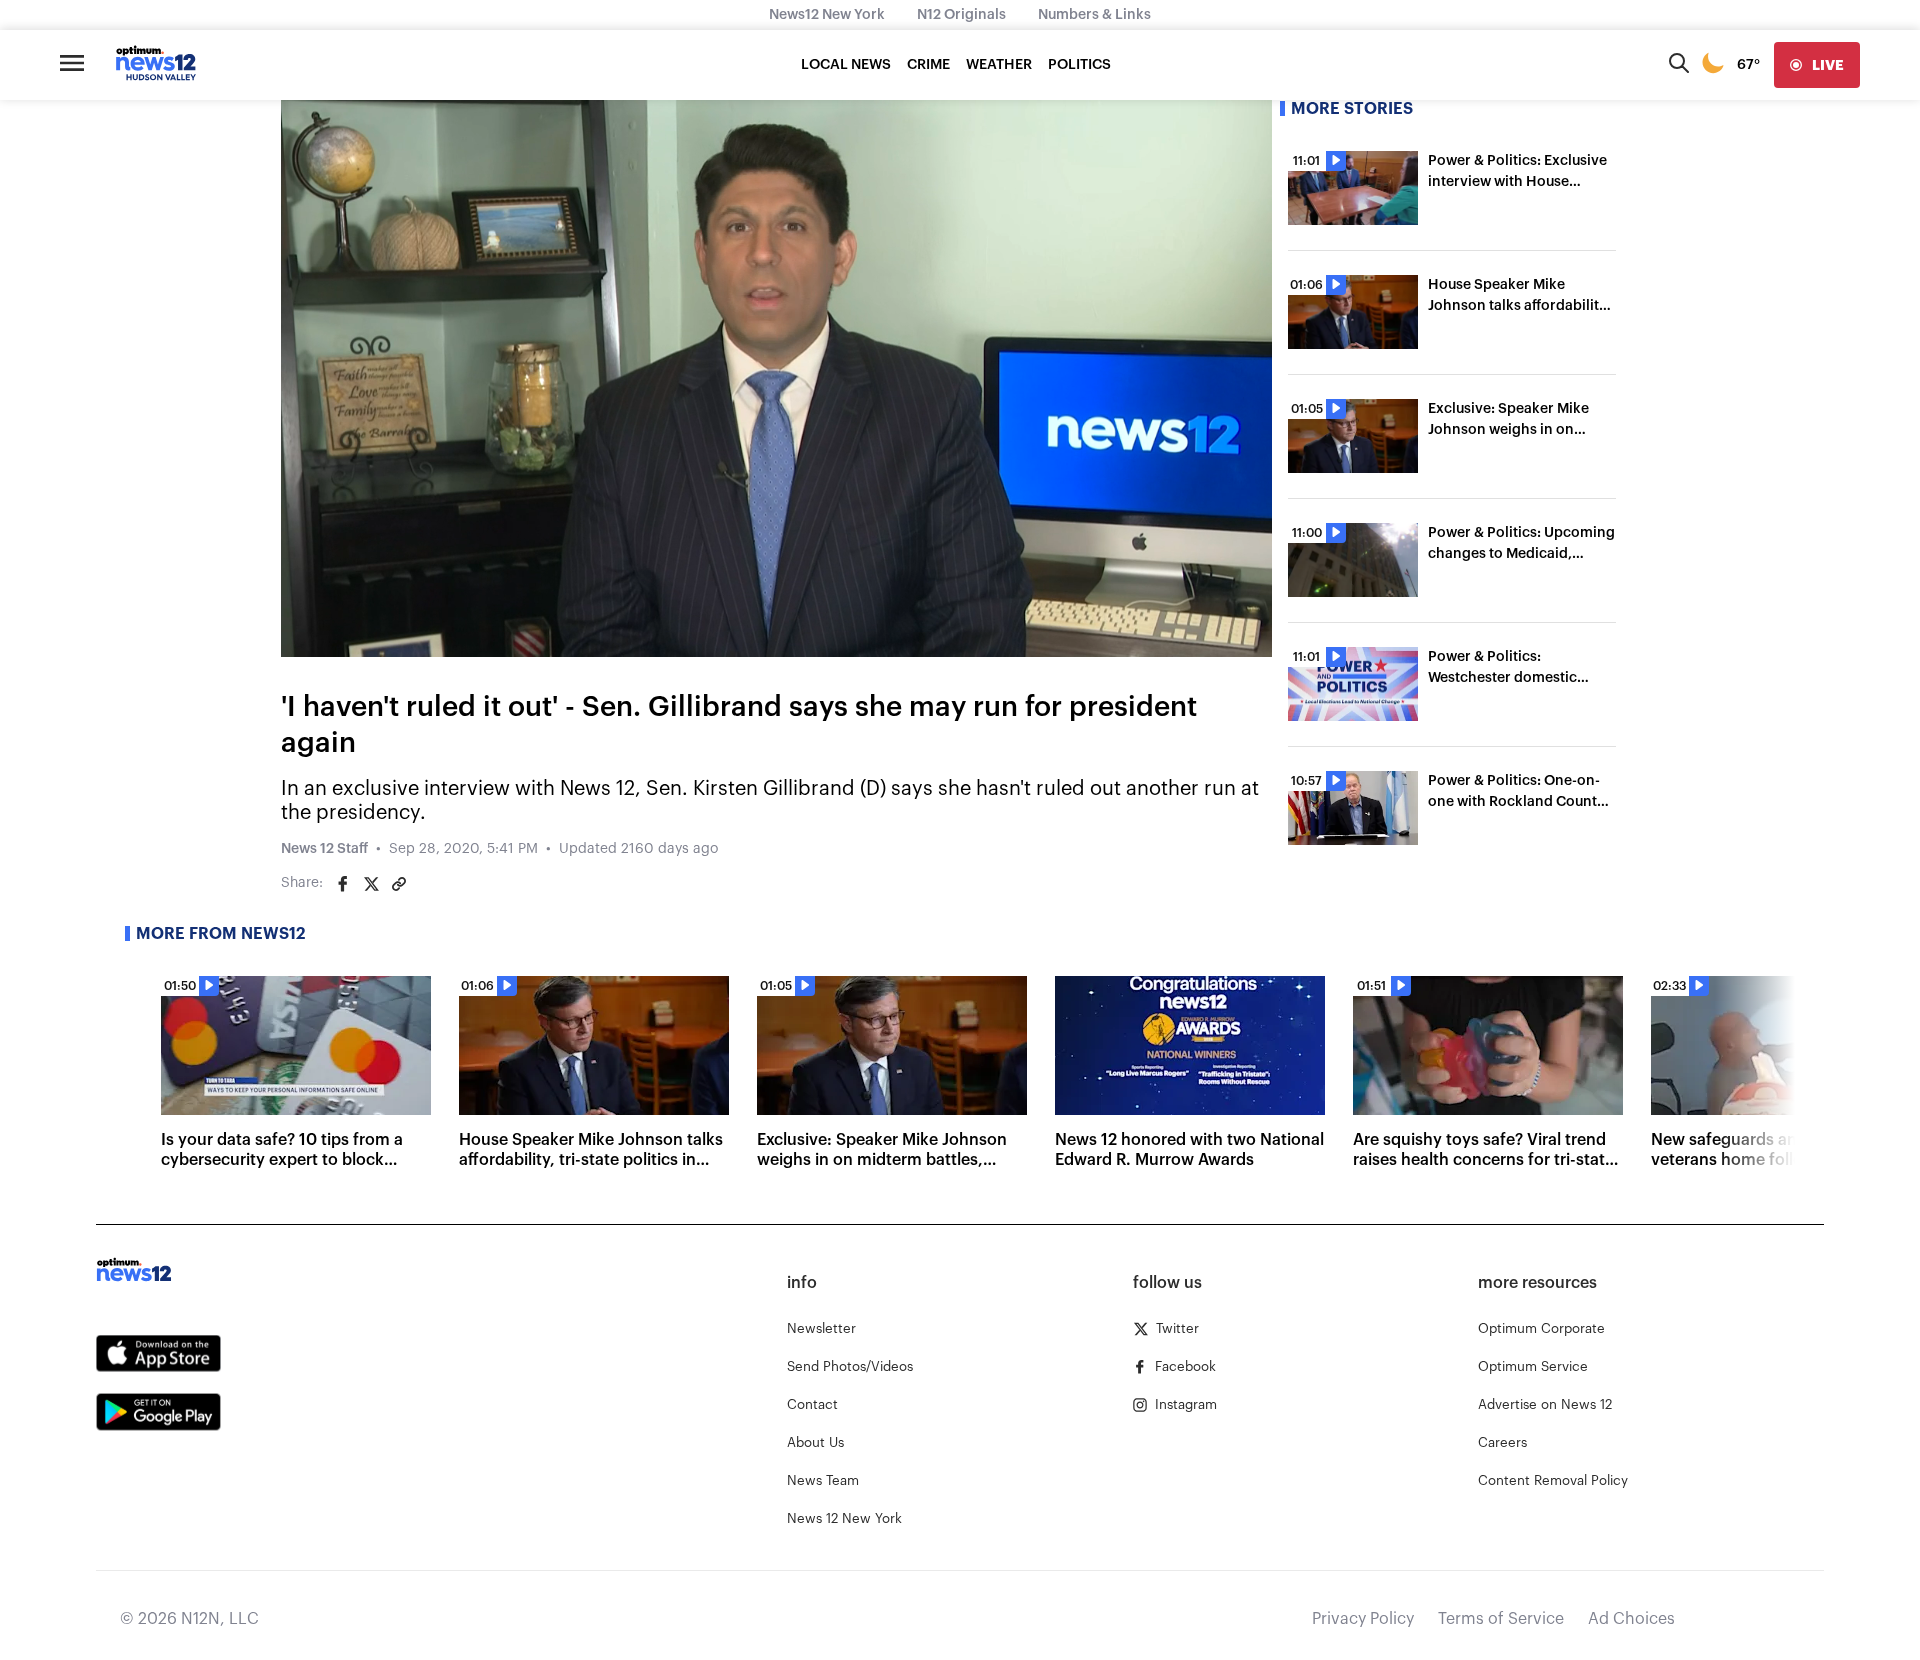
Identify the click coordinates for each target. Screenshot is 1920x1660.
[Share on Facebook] (343, 884)
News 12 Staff (324, 849)
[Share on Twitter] (371, 884)
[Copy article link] (399, 884)
